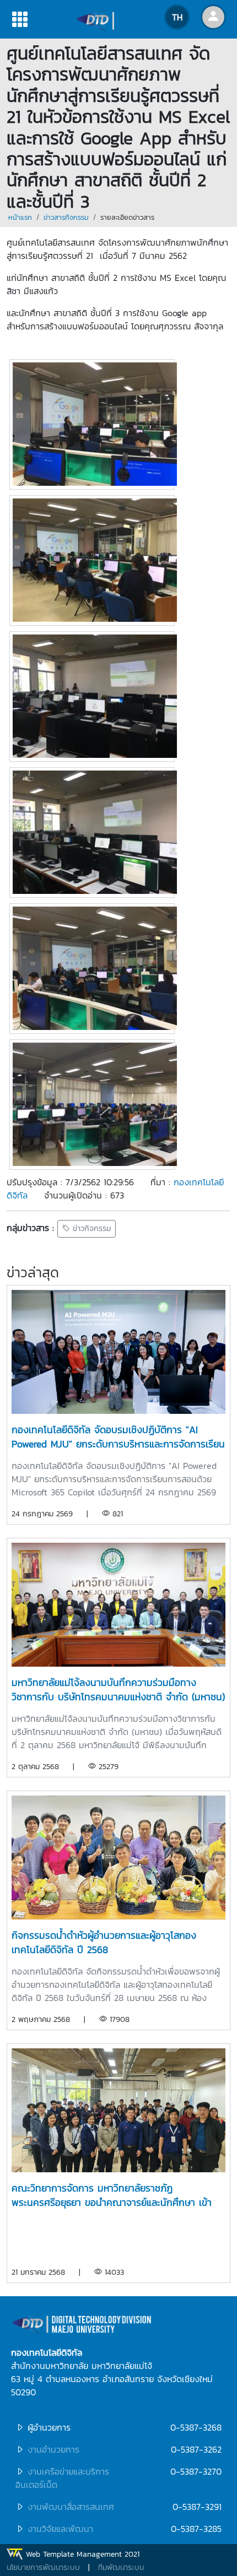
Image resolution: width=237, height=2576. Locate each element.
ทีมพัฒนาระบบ (121, 2567)
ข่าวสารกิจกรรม (66, 217)
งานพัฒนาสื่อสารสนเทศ (71, 2507)
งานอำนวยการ (53, 2449)
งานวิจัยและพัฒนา (60, 2529)
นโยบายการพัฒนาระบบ (43, 2567)
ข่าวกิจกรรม (90, 1229)
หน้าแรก (20, 217)
